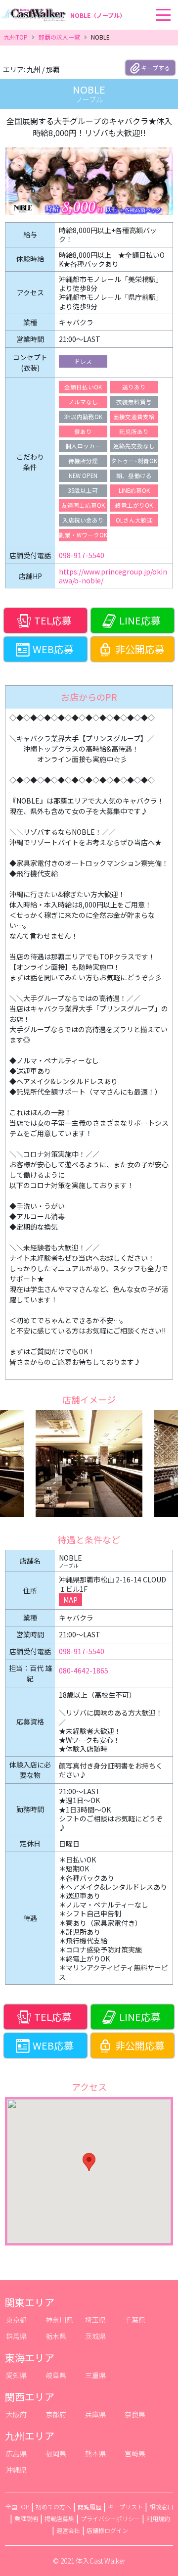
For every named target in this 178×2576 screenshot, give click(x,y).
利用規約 (158, 2518)
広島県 (16, 2453)
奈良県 (135, 2414)
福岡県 (56, 2453)
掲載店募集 (59, 2518)
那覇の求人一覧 (59, 37)
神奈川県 (59, 2320)
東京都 (16, 2320)
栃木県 (56, 2336)
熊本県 (95, 2453)
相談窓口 (161, 2506)
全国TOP (17, 2506)
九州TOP (16, 37)
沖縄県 (16, 2470)
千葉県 (135, 2320)
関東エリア (30, 2302)
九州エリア (30, 2436)
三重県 (95, 2375)
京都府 (56, 2414)
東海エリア (30, 2358)
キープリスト (125, 2506)
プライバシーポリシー (110, 2518)
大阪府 (16, 2414)
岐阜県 (56, 2375)
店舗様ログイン (107, 2530)
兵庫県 (95, 2414)
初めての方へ (53, 2506)
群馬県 (16, 2336)
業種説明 (26, 2518)
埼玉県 (95, 2320)
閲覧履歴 (89, 2506)
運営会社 (68, 2530)
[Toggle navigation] (175, 0)
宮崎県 (135, 2453)
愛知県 (16, 2375)
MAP (70, 1600)
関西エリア (30, 2397)
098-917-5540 (82, 555)
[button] (89, 2162)
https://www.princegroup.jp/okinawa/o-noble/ (113, 576)
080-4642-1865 (84, 1670)
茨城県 (95, 2336)
